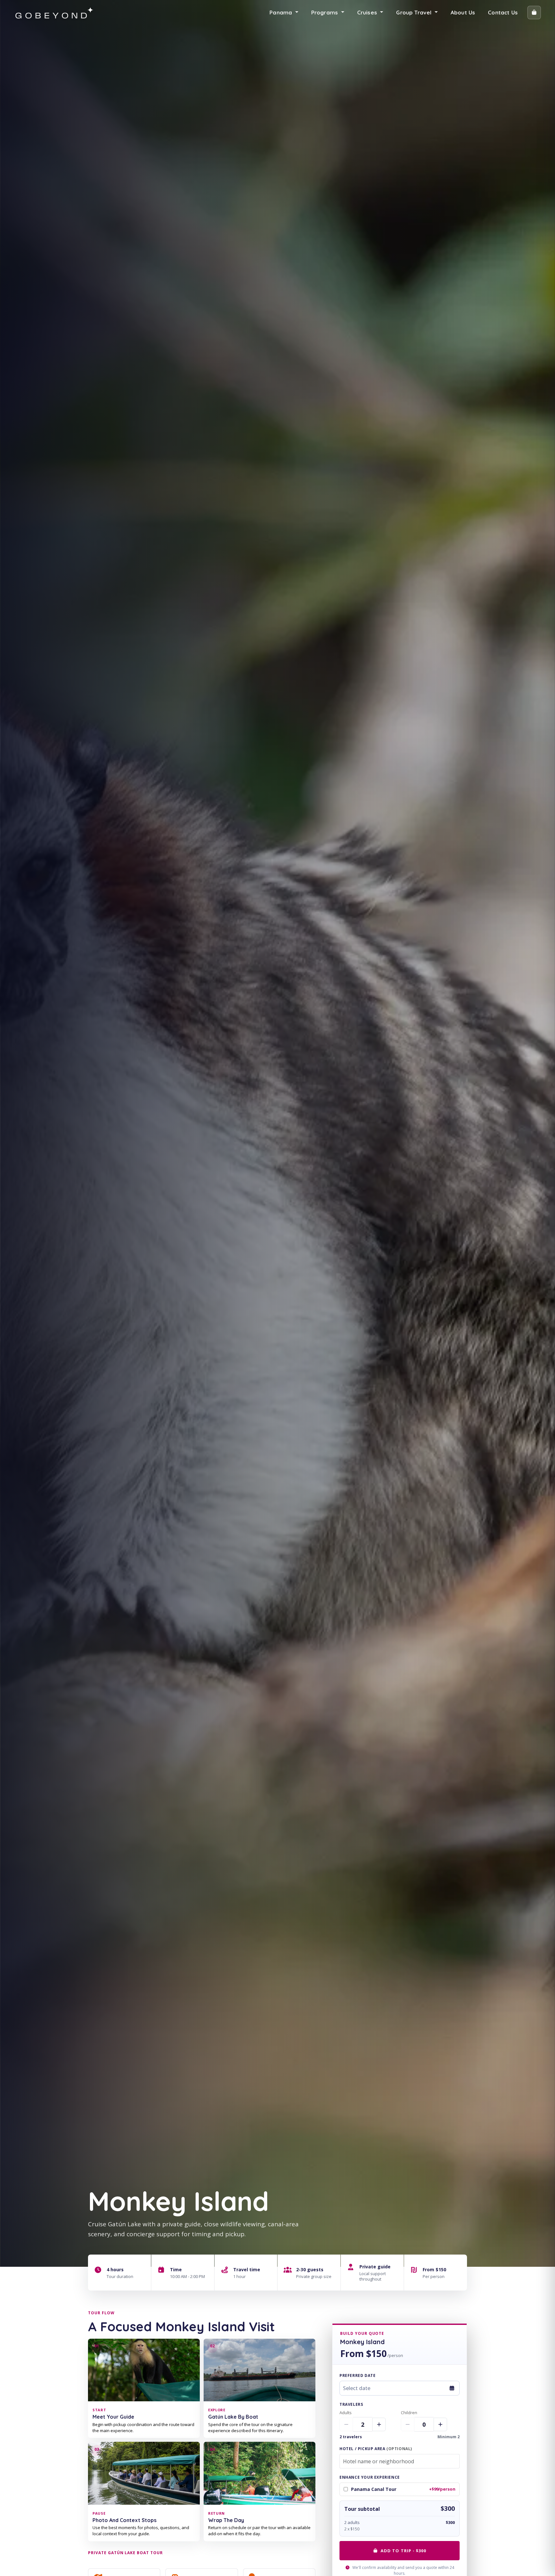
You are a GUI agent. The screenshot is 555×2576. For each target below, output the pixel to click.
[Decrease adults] (346, 2424)
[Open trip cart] (534, 13)
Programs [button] (326, 12)
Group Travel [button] (414, 12)
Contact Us (503, 12)
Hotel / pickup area (376, 2449)
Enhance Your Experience (370, 2477)
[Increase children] (440, 2424)
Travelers (351, 2404)
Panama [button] (282, 12)
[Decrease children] (408, 2424)
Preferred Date (357, 2375)
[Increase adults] (379, 2424)
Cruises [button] (368, 12)
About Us (463, 12)
